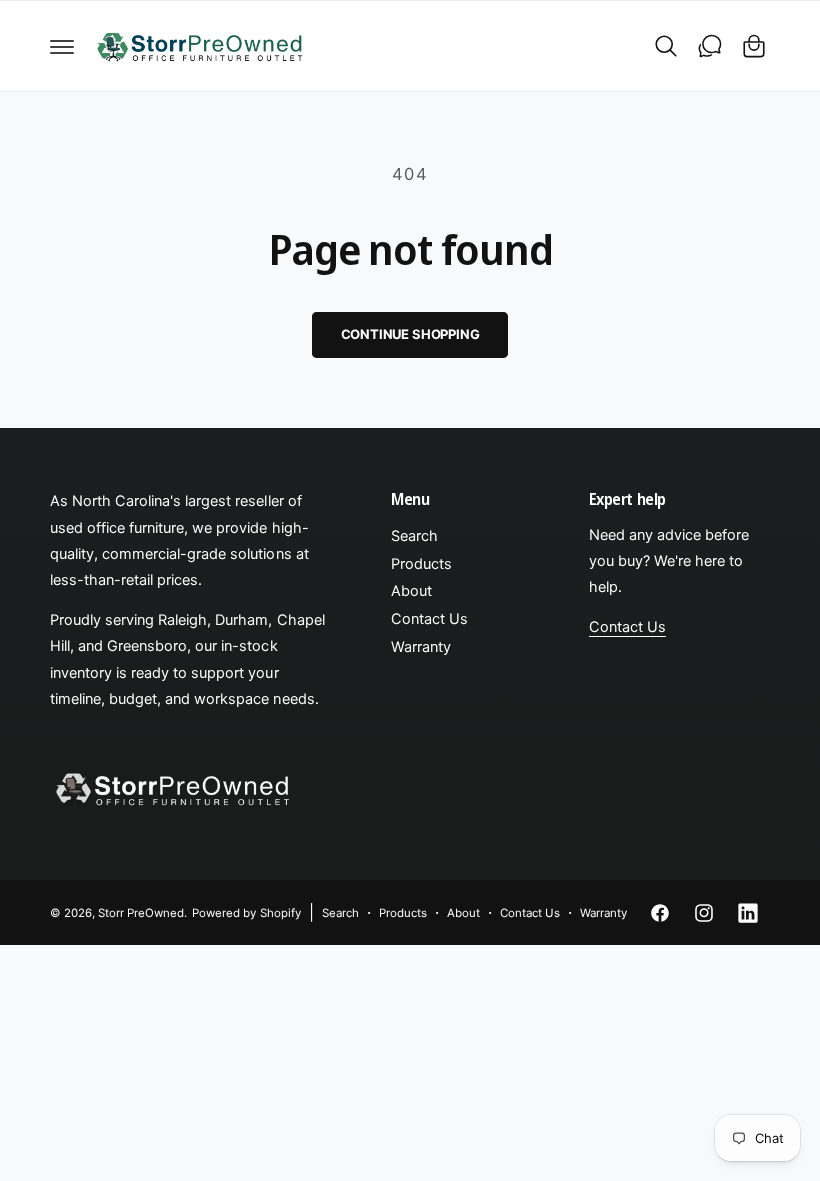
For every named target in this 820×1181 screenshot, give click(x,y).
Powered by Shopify (246, 913)
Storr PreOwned (141, 913)
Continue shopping (410, 334)
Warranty (421, 647)
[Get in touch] (710, 46)
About (411, 591)
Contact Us (429, 619)
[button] (62, 46)
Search (414, 536)
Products (421, 564)
